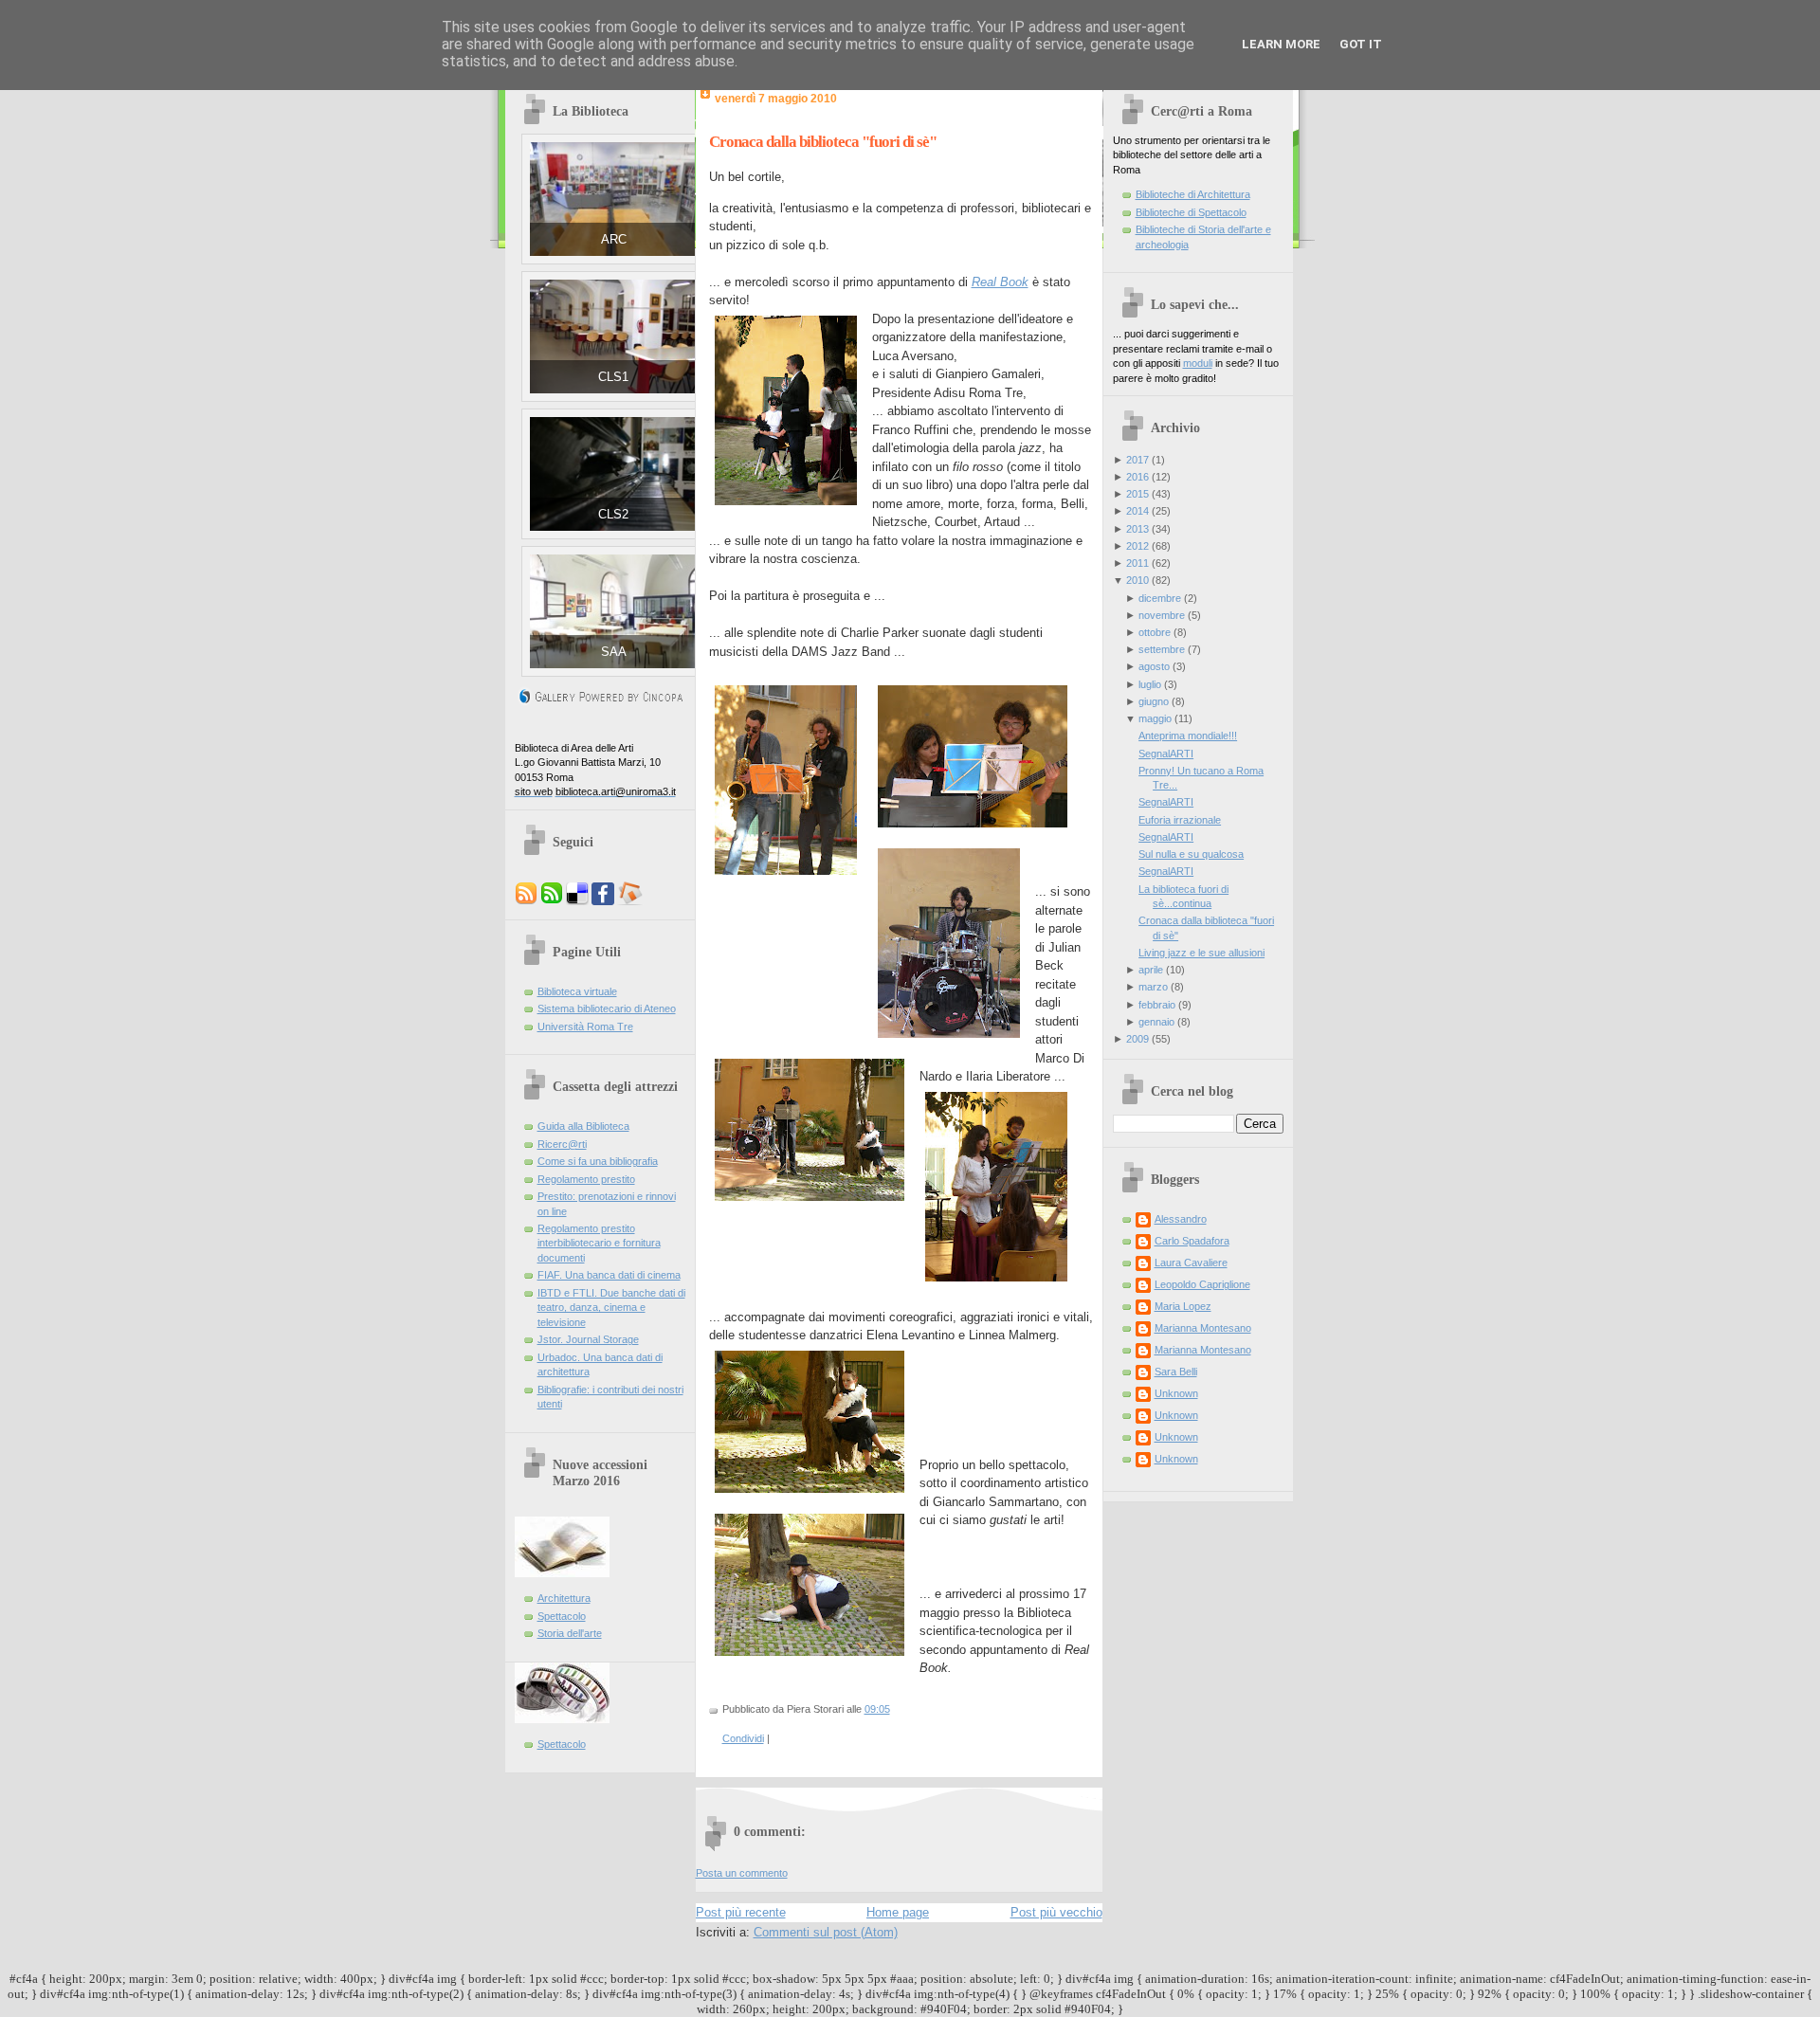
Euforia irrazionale (1180, 820)
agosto (1154, 666)
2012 (1137, 546)
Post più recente (741, 1912)
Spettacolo (562, 1616)
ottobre (1155, 632)
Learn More (1281, 44)
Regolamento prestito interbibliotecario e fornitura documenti (599, 1243)
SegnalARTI (1166, 754)
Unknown (1176, 1393)
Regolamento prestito (586, 1179)
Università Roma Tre (585, 1027)
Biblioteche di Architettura (1193, 194)
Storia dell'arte (570, 1633)
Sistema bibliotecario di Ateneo (607, 1008)
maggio (1155, 718)
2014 (1137, 511)
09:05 (877, 1709)
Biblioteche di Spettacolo (1191, 212)
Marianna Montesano (1203, 1328)
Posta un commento (742, 1873)
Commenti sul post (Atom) (826, 1932)
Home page (898, 1912)
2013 (1137, 529)
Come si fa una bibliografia (598, 1161)
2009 (1137, 1039)
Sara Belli (1176, 1372)
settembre (1162, 649)
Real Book (1000, 282)
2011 (1137, 563)
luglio (1150, 684)
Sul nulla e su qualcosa (1191, 854)
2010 (1137, 580)
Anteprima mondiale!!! (1188, 736)
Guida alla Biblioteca (583, 1126)
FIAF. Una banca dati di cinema (609, 1275)
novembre (1162, 615)
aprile (1151, 970)
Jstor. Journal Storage (588, 1339)
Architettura (564, 1598)
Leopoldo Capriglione (1202, 1284)
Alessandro (1181, 1219)
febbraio (1157, 1005)
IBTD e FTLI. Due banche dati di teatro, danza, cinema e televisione (611, 1308)
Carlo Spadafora (1192, 1241)
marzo (1153, 987)
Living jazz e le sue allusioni (1201, 953)
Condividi (743, 1738)
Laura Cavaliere (1191, 1263)
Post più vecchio (1056, 1912)
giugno (1154, 701)
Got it (1361, 44)
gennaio (1156, 1022)
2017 (1137, 460)
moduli (1198, 363)
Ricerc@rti (562, 1144)
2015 (1137, 494)
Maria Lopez (1183, 1306)
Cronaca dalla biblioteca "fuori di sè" (823, 142)
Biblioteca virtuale (577, 991)
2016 (1137, 477)
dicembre (1160, 598)
